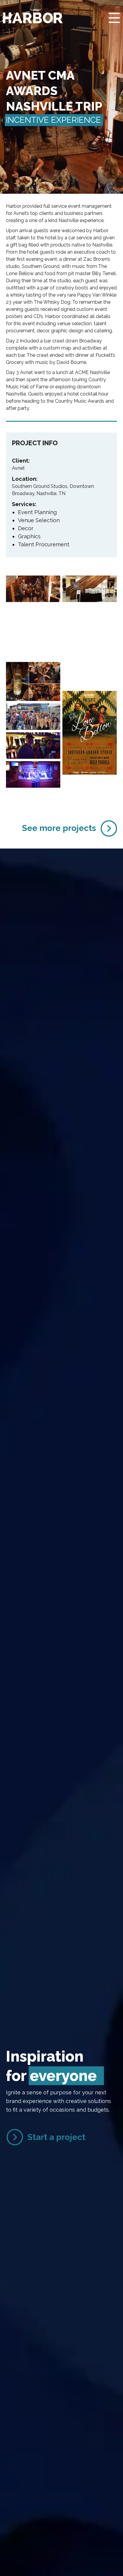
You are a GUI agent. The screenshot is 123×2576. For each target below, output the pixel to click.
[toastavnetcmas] (33, 681)
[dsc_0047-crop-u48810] (33, 589)
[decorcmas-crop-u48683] (90, 617)
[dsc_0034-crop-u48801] (33, 774)
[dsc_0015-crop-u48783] (90, 646)
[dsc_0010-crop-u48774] (33, 717)
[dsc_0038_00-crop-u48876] (33, 646)
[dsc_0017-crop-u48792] (33, 746)
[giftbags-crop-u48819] (90, 589)
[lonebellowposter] (90, 733)
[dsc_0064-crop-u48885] (90, 675)
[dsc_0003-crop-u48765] (33, 618)
